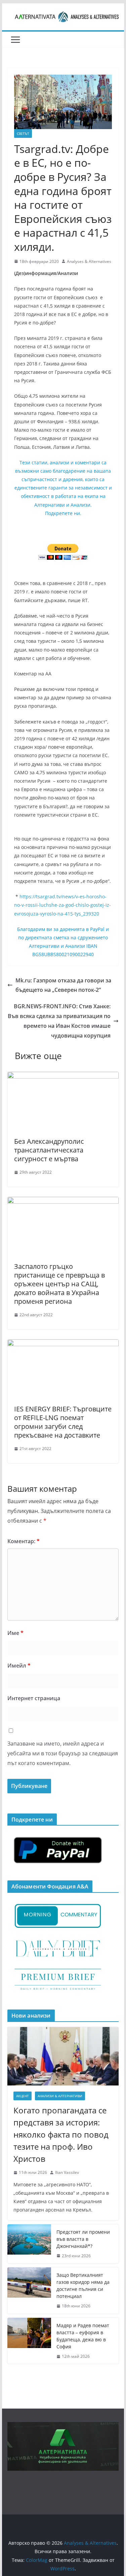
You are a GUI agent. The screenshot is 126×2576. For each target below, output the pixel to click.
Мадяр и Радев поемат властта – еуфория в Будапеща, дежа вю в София (83, 2336)
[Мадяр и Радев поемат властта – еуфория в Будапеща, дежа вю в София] (29, 2341)
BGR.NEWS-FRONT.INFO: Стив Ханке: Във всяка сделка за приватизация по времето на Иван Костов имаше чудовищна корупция (59, 1021)
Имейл (19, 1666)
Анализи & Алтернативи (60, 2096)
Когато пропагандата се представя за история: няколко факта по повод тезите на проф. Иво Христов (61, 2134)
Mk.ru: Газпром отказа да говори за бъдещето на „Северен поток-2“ (63, 985)
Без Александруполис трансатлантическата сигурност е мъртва (49, 1150)
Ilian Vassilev (67, 2172)
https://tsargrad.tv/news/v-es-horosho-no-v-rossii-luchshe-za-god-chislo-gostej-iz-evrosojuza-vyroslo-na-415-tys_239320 (62, 905)
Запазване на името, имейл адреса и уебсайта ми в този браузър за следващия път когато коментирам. (63, 1753)
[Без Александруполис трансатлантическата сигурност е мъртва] (63, 1077)
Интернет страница (34, 1698)
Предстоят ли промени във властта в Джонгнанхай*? (83, 2239)
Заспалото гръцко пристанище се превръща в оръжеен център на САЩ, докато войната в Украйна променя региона (59, 1284)
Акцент (23, 2096)
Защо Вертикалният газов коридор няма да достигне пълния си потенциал (83, 2286)
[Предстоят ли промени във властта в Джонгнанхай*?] (29, 2244)
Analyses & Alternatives (89, 261)
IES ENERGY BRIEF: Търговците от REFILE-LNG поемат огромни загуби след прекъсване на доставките (63, 1422)
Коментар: (24, 1541)
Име (15, 1633)
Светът (23, 133)
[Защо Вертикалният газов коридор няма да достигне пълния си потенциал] (29, 2291)
